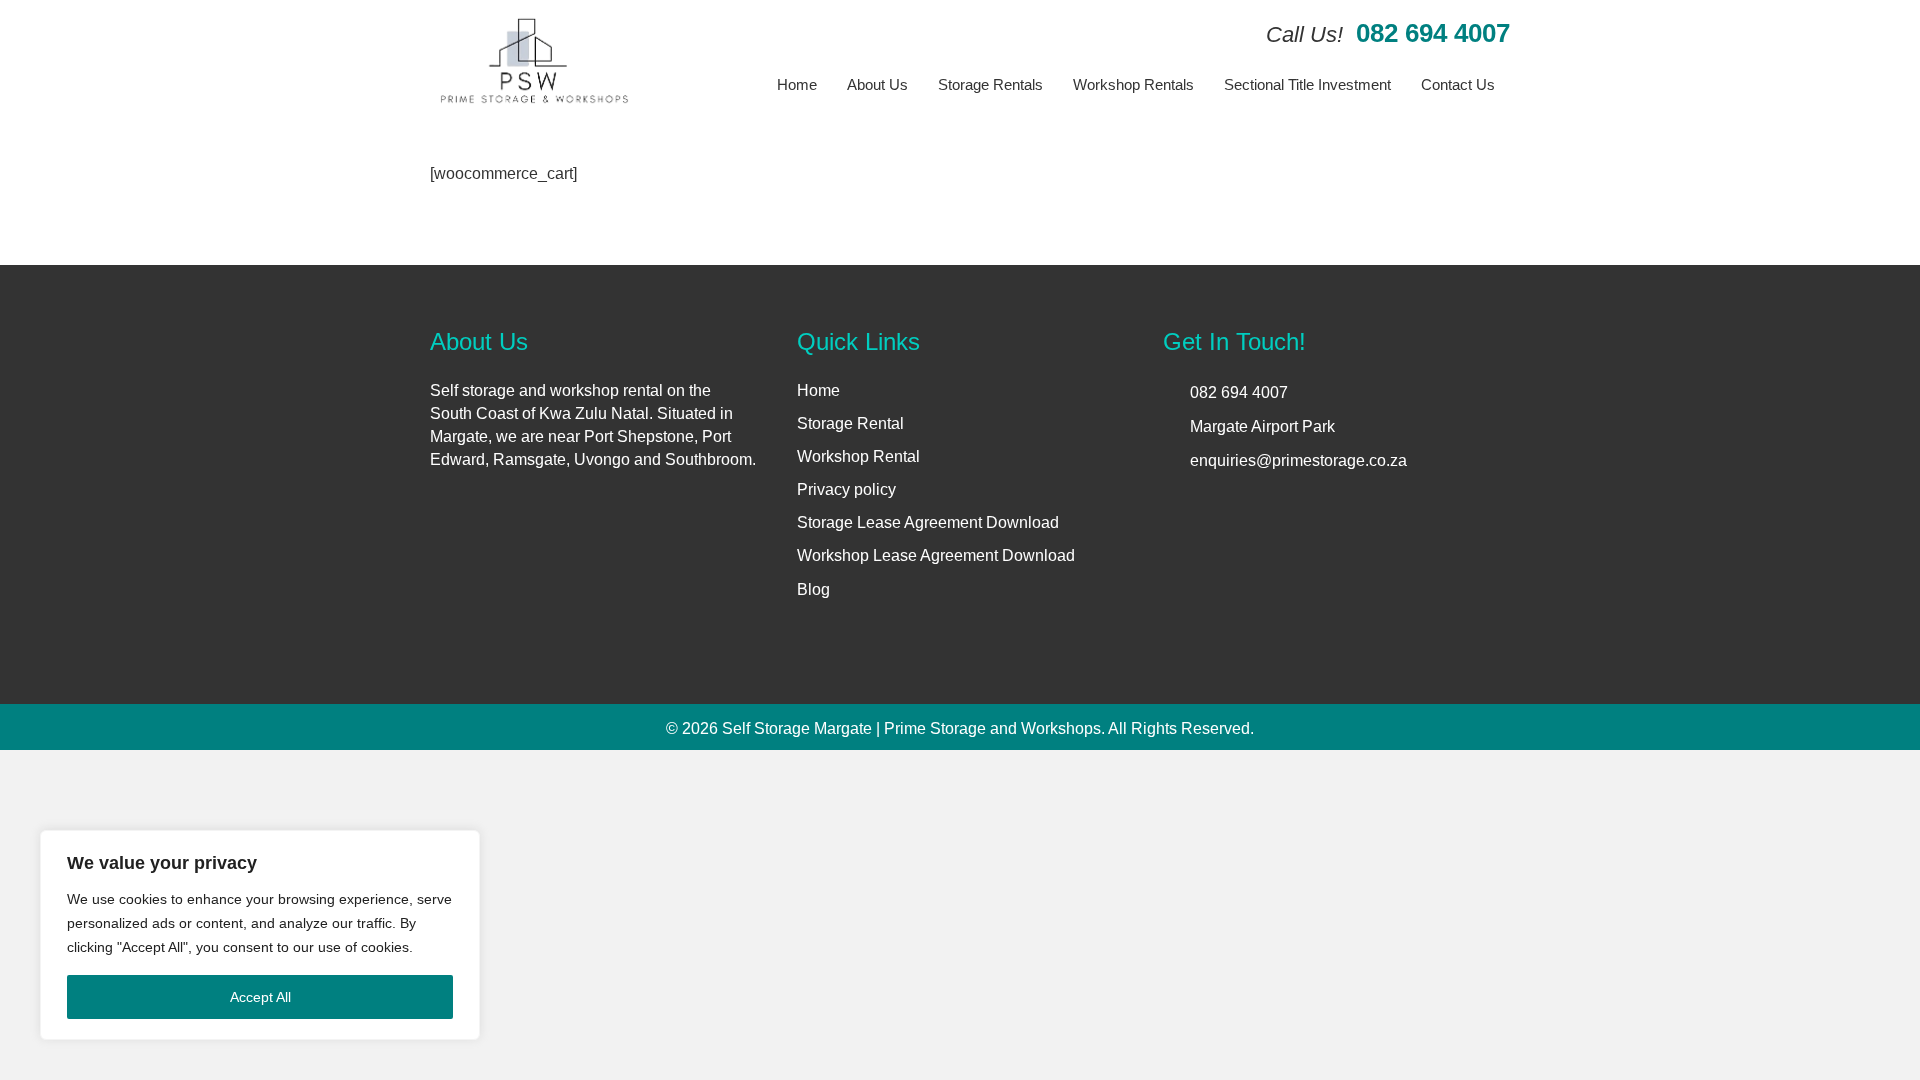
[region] (260, 935)
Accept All (260, 997)
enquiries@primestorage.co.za (1298, 460)
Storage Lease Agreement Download (928, 522)
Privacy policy (846, 489)
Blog (813, 589)
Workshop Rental (858, 456)
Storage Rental (850, 423)
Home (818, 390)
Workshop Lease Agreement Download (936, 555)
